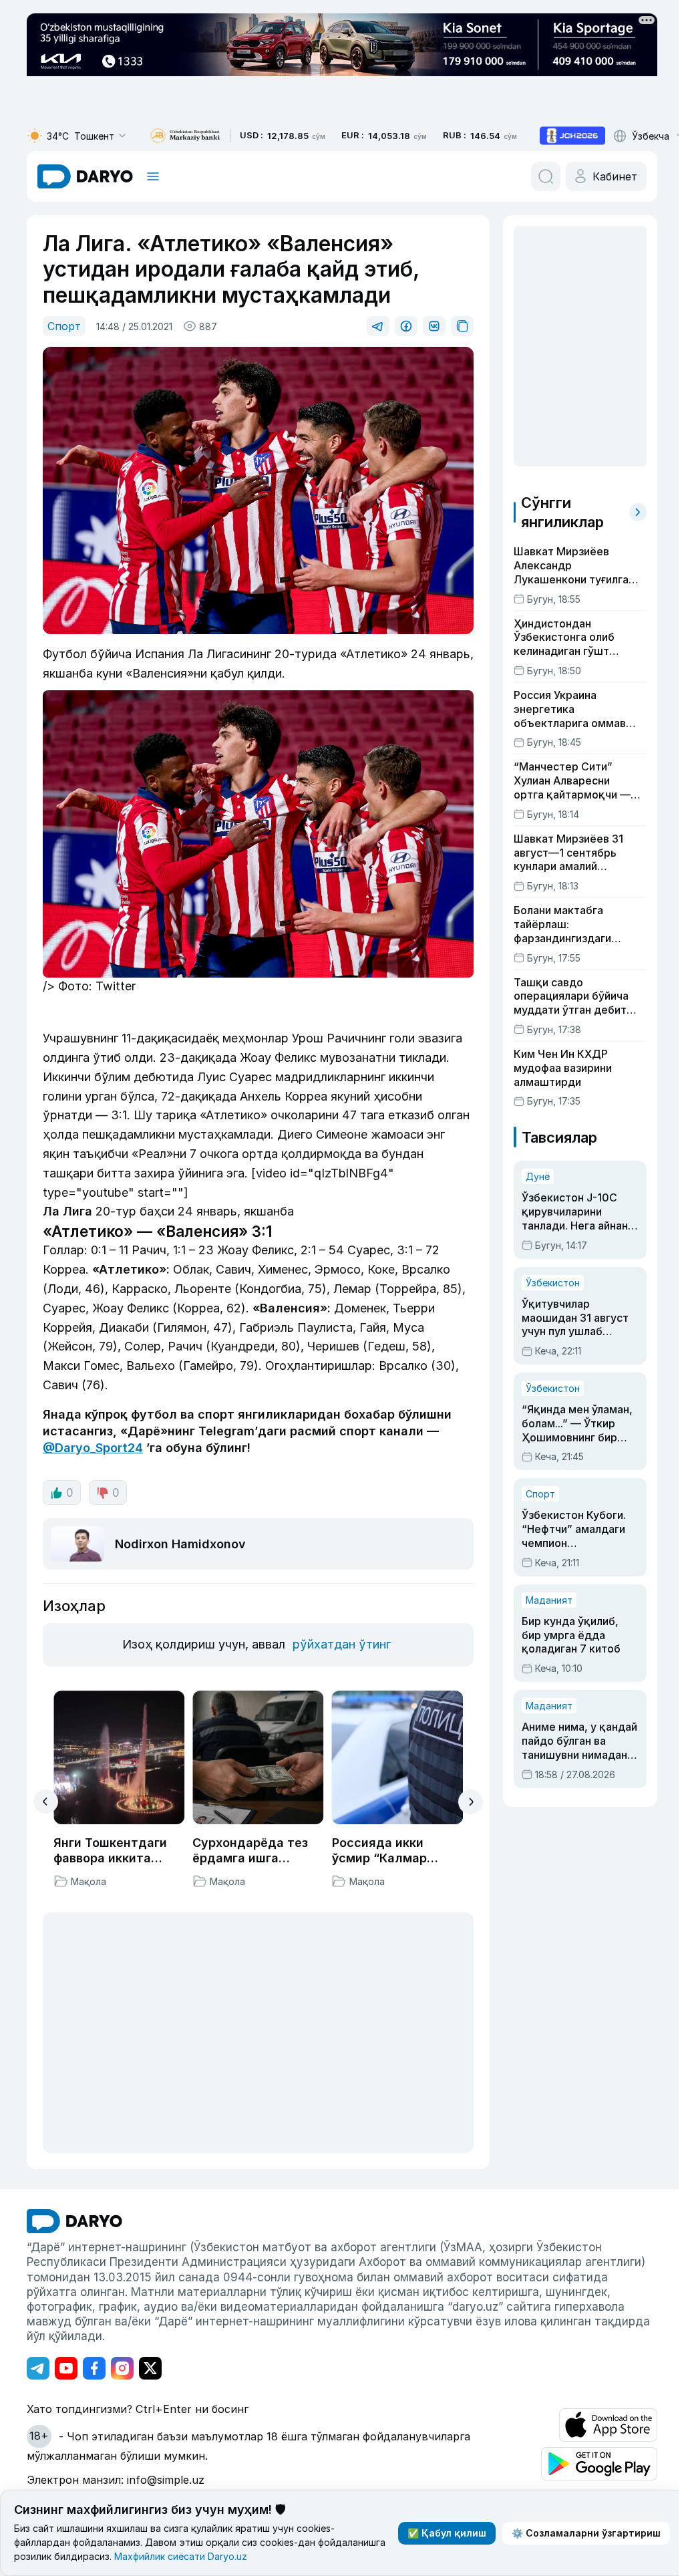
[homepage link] (85, 176)
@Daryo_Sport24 (93, 1448)
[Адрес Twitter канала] (150, 2368)
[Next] (471, 1802)
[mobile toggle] (153, 176)
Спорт (64, 326)
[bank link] (185, 136)
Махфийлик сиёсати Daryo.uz (181, 2556)
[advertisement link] (572, 136)
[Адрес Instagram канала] (122, 2368)
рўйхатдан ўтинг (342, 1644)
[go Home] (74, 2221)
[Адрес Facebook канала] (94, 2368)
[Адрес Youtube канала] (66, 2368)
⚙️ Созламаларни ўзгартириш (586, 2533)
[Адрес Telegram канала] (38, 2368)
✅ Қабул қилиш (447, 2533)
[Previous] (46, 1802)
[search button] (546, 176)
